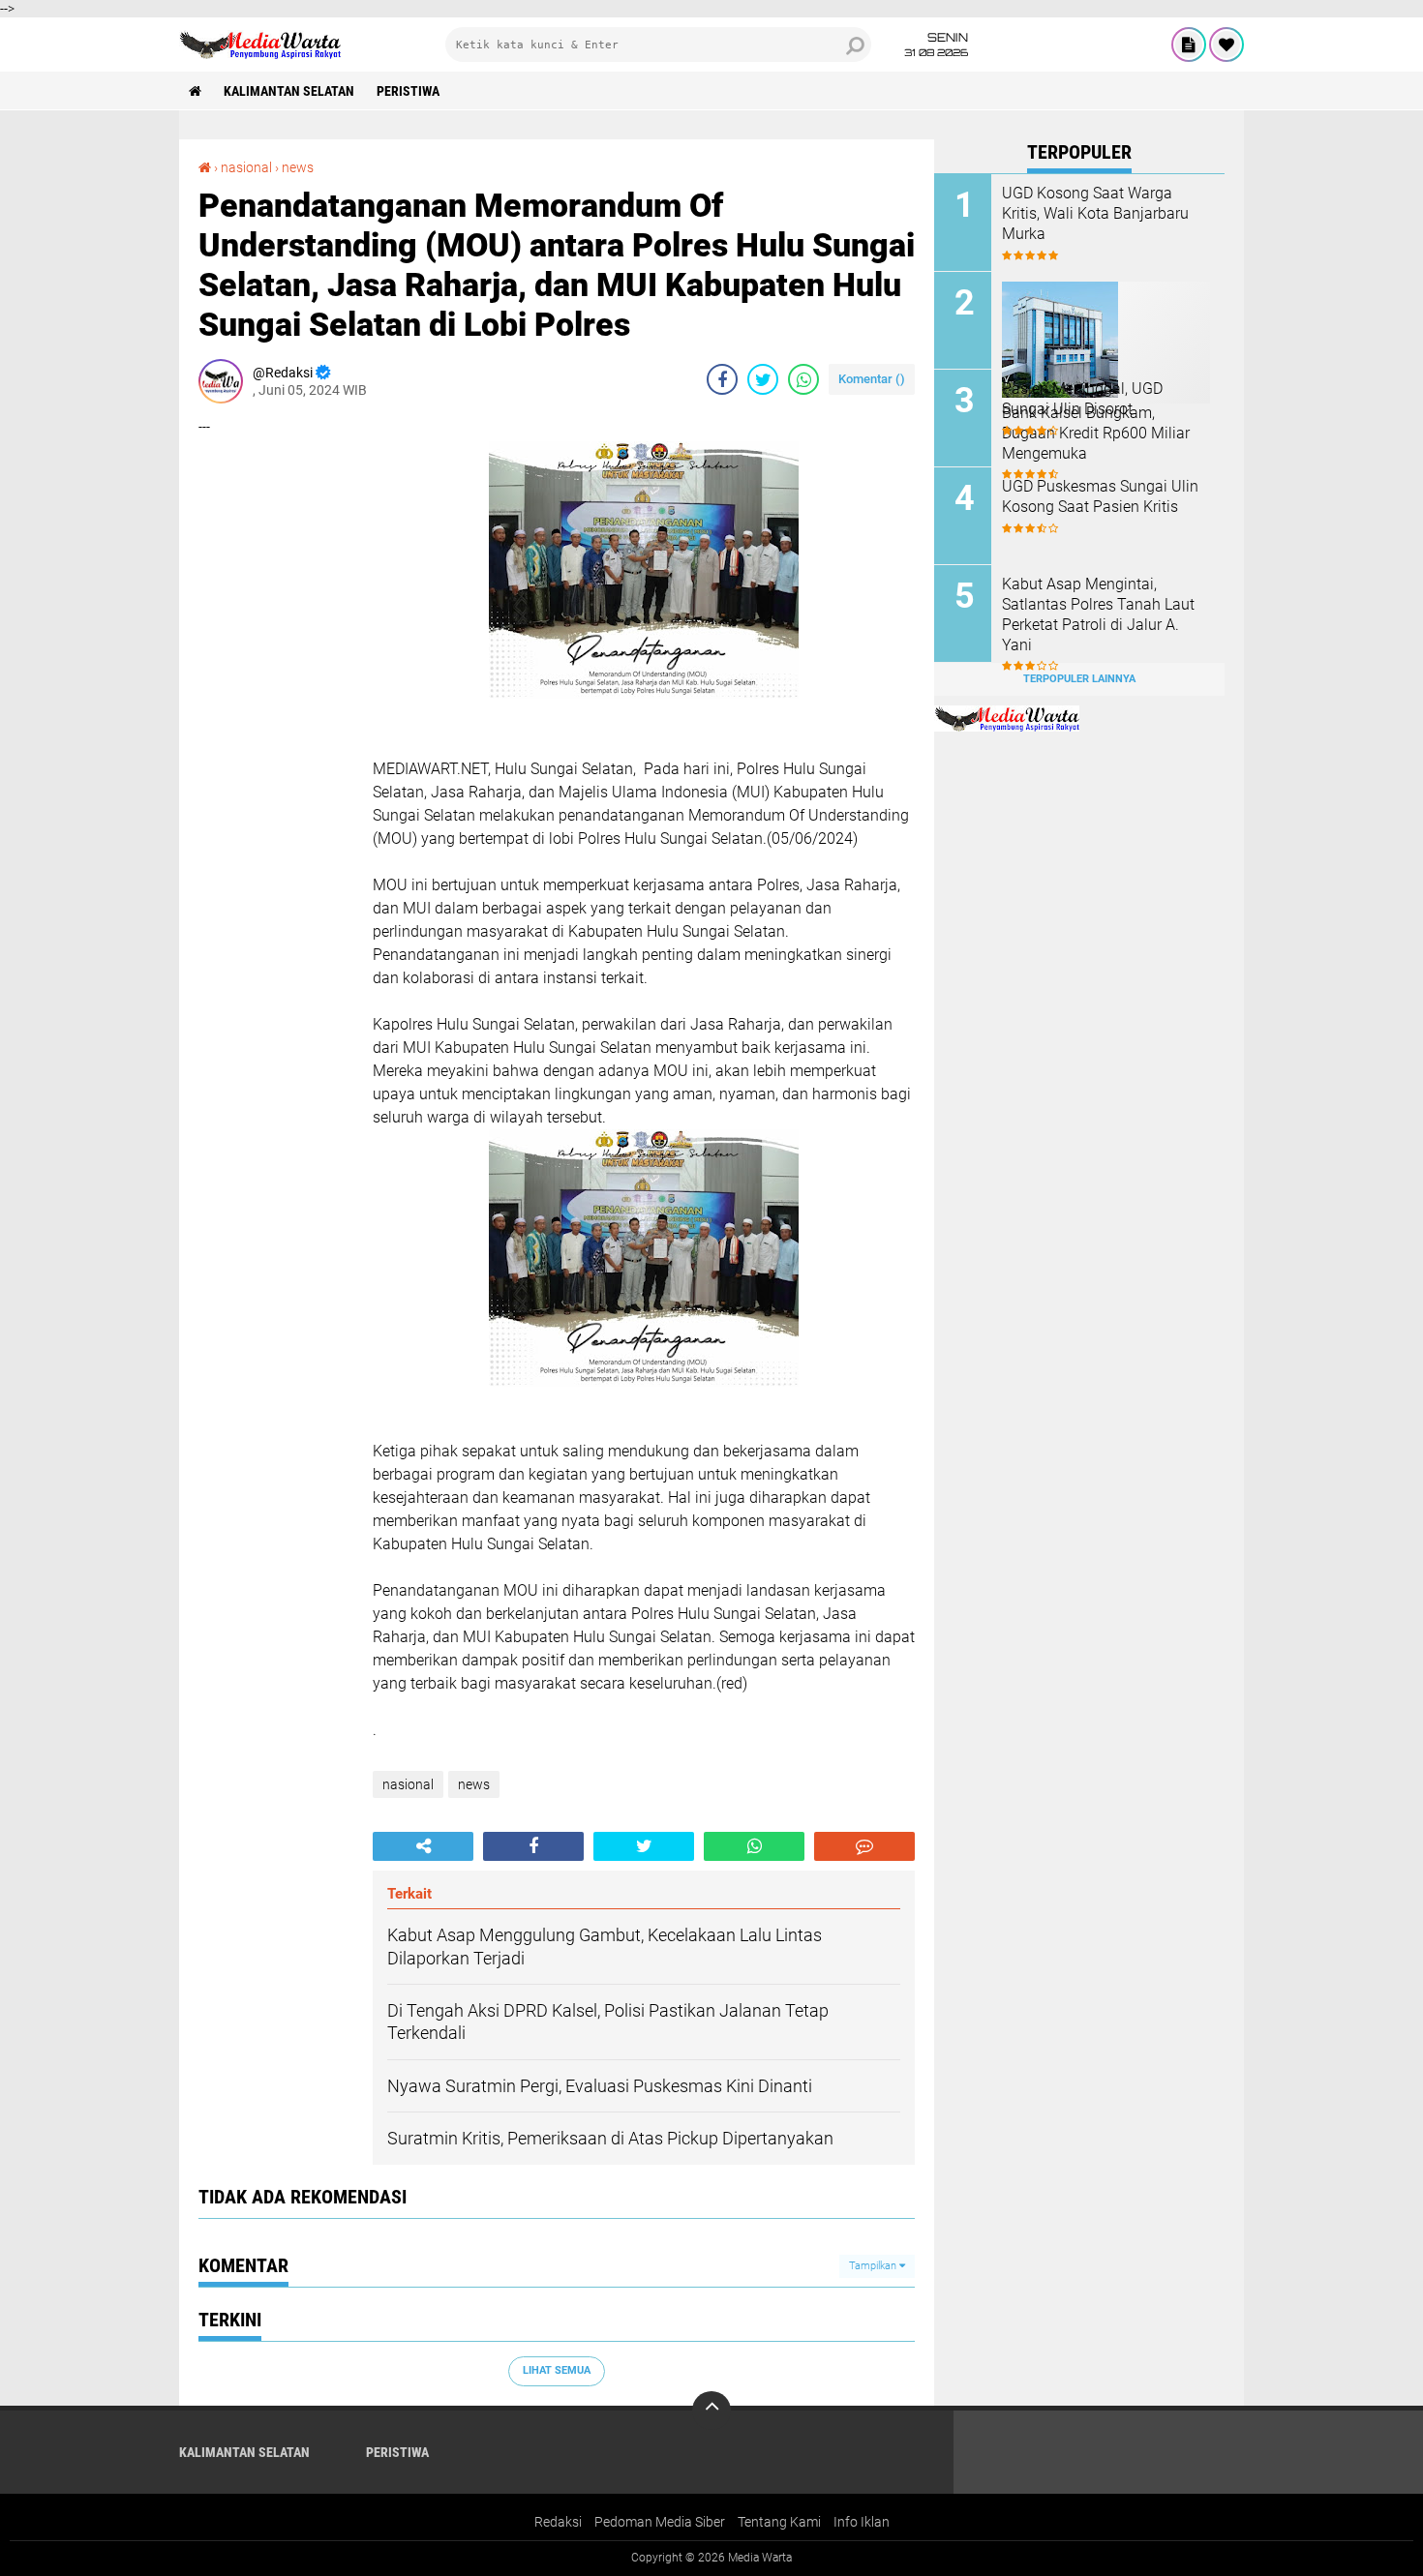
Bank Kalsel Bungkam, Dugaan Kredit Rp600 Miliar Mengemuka (1096, 433)
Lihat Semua (557, 2370)
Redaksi (558, 2522)
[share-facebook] (722, 379)
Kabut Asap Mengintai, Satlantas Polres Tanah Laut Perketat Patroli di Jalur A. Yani (1098, 614)
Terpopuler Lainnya (1079, 679)
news (298, 167)
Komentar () (872, 379)
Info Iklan (862, 2522)
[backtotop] (711, 2411)
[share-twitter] (763, 379)
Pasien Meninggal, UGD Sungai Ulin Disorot (1082, 399)
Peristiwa (408, 91)
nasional (246, 167)
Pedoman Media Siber (660, 2522)
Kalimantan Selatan (289, 91)
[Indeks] (1189, 45)
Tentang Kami (779, 2522)
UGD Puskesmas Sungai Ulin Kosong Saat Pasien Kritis (1100, 496)
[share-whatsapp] (803, 379)
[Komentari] (864, 1846)
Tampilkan (874, 2266)
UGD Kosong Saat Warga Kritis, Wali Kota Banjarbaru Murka (1095, 213)
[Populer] (1226, 45)
